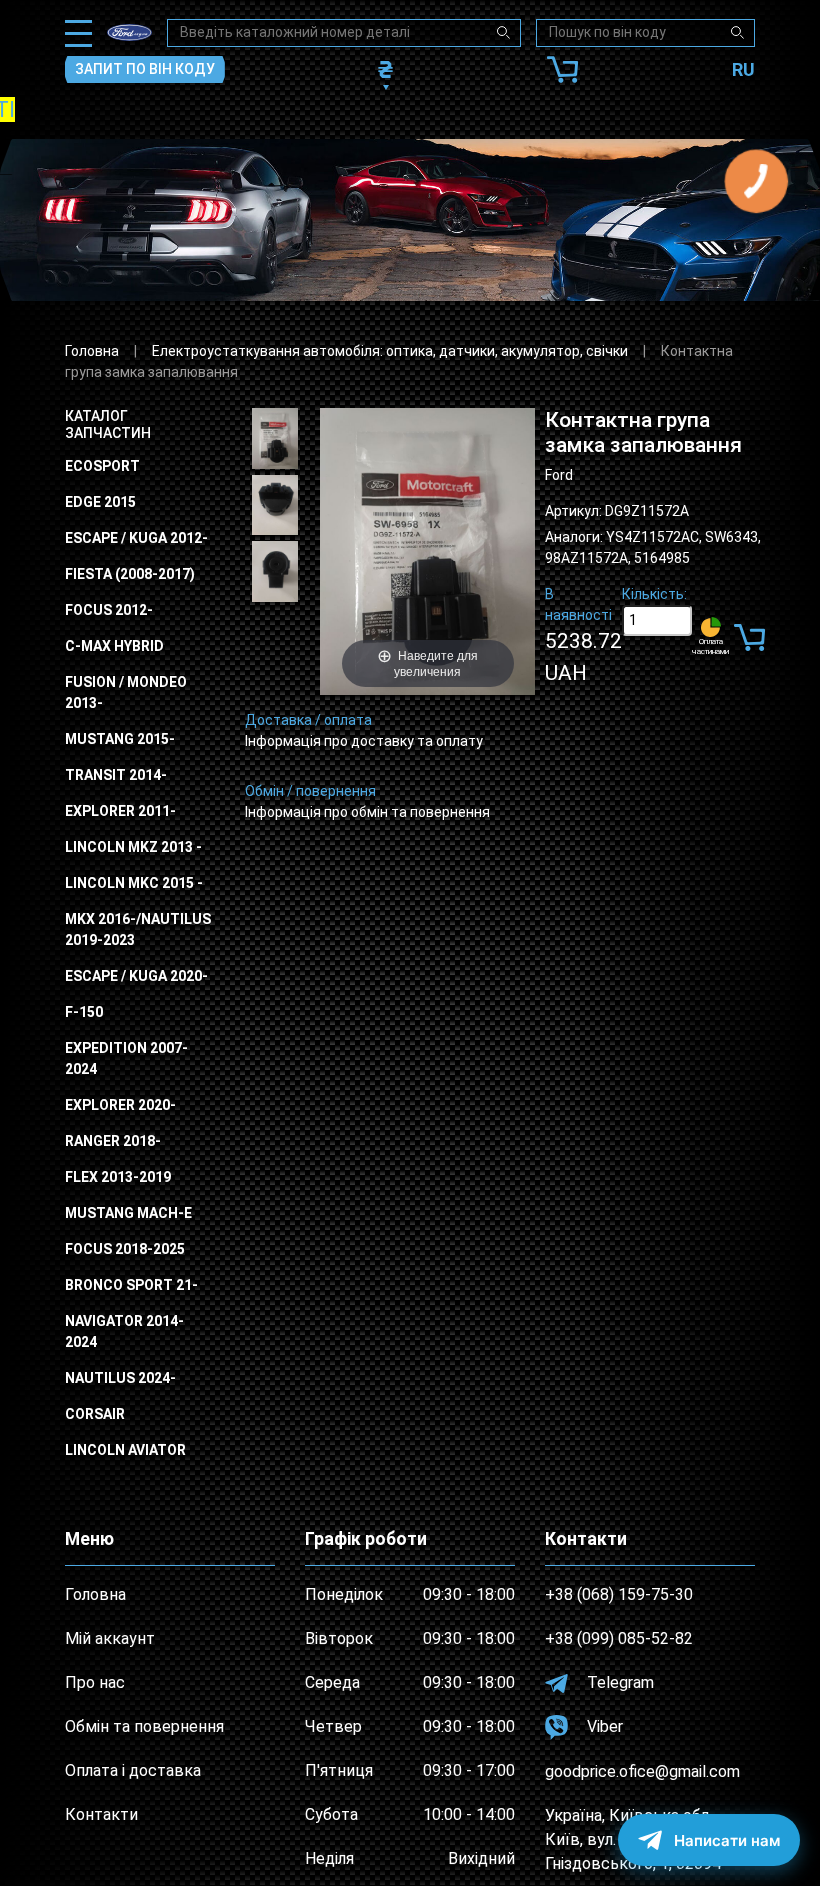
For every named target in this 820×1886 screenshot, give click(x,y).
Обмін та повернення (144, 1726)
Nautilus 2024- (120, 1378)
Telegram (618, 1682)
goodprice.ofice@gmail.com (642, 1771)
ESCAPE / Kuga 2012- (136, 538)
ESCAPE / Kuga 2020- (136, 976)
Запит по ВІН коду (145, 69)
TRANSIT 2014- (116, 775)
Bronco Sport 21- (131, 1285)
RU (743, 69)
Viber (603, 1726)
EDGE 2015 (100, 502)
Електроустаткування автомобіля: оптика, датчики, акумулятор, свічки (390, 351)
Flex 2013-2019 (118, 1177)
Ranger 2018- (113, 1141)
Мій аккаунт (110, 1638)
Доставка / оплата (308, 720)
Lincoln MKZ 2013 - (133, 847)
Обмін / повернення (310, 791)
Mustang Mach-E (128, 1213)
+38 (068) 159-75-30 (619, 1594)
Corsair (95, 1414)
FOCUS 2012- (109, 610)
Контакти (101, 1814)
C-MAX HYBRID (114, 646)
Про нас (95, 1682)
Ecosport (102, 466)
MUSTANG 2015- (120, 739)
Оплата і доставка (133, 1770)
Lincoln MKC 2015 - (134, 883)
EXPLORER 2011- (120, 811)
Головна (92, 351)
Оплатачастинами (710, 646)
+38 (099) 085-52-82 (619, 1638)
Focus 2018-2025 (125, 1249)
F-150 (84, 1012)
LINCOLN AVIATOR (125, 1450)
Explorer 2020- (120, 1105)
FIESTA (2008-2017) (130, 574)
